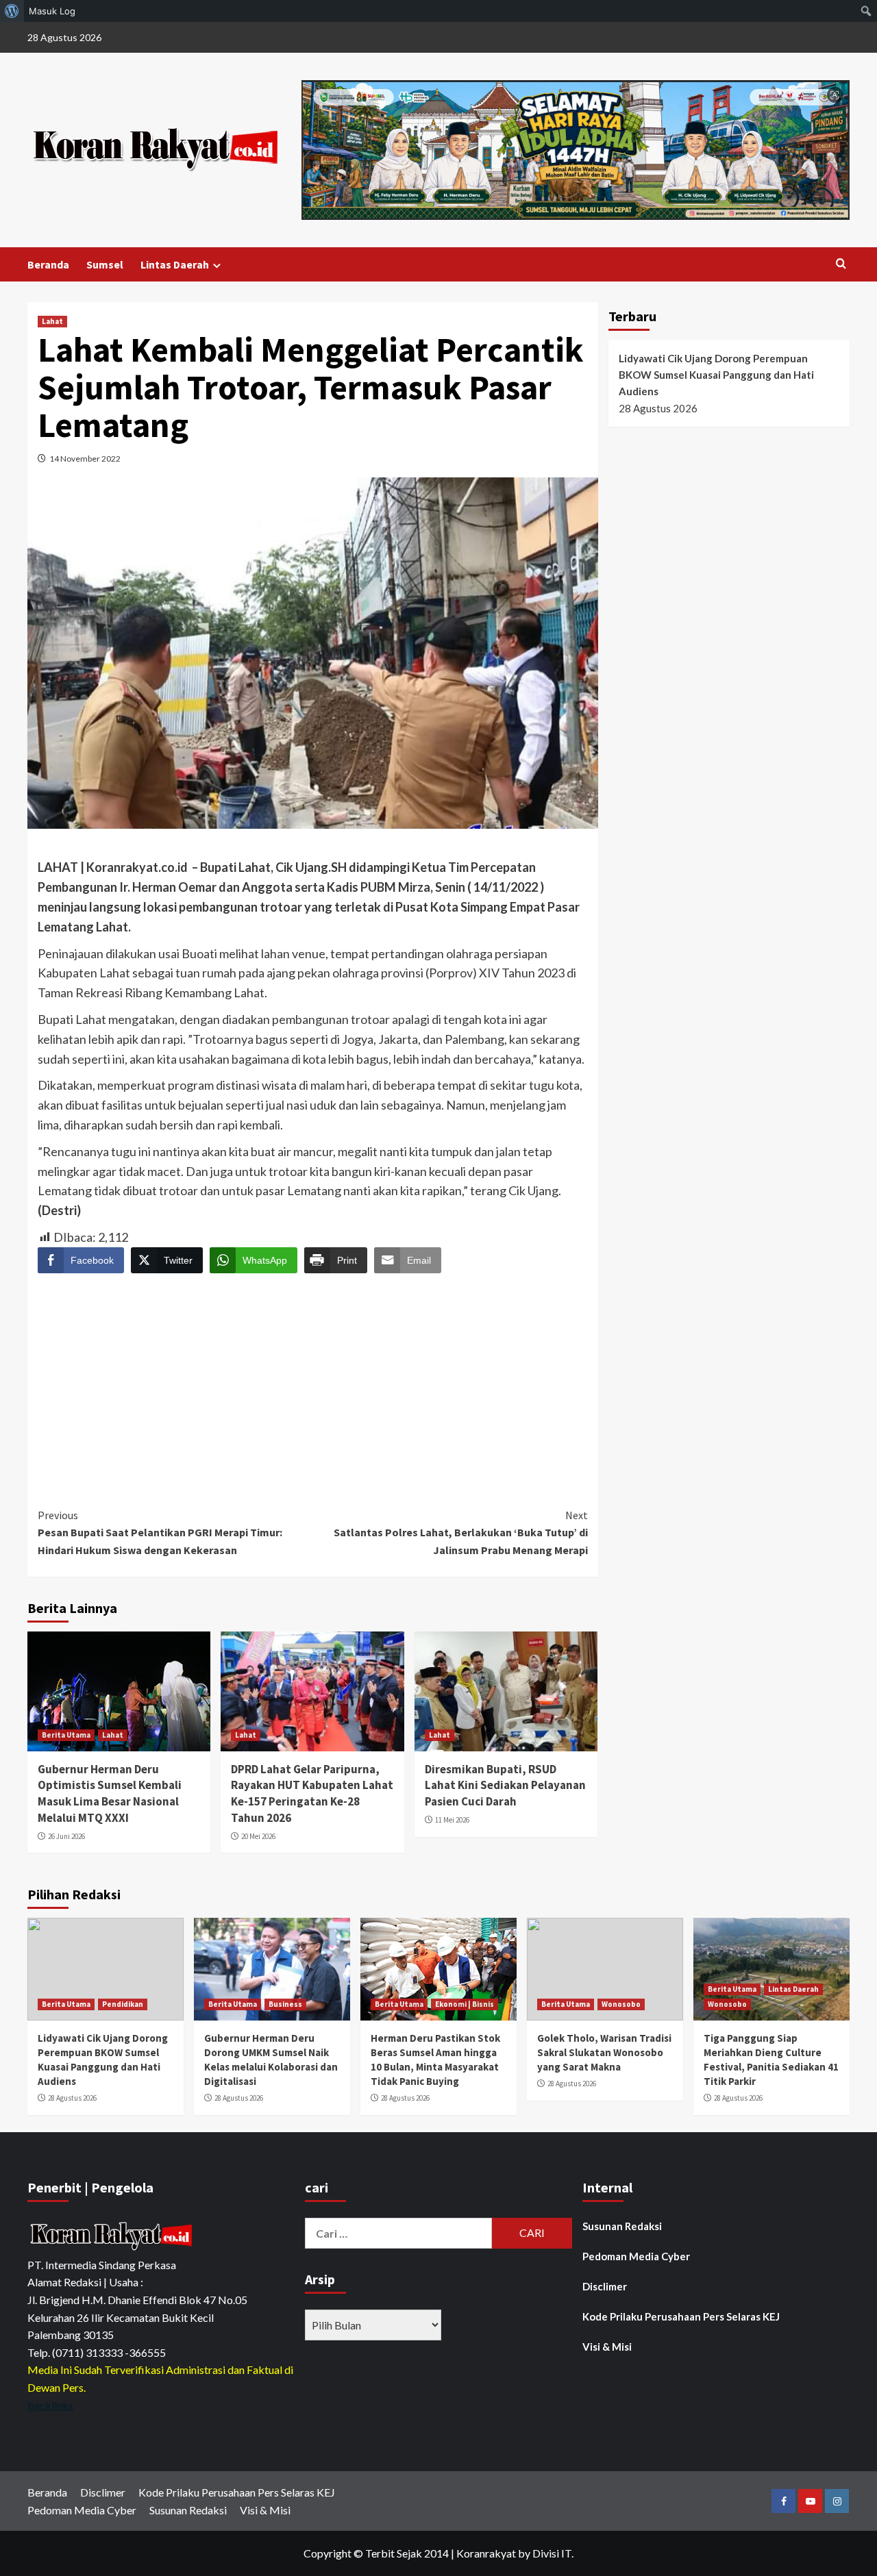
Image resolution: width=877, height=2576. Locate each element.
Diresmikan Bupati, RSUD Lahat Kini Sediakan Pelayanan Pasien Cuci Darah (505, 1786)
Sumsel (105, 264)
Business (285, 2004)
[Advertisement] (313, 1378)
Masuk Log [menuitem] (52, 11)
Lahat (52, 321)
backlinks (50, 2405)
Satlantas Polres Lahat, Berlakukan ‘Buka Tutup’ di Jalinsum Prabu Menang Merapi (460, 1533)
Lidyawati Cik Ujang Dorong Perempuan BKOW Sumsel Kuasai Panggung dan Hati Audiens (716, 375)
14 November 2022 (85, 459)
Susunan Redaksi (622, 2226)
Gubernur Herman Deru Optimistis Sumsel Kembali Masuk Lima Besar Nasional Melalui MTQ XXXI (110, 1793)
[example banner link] (113, 2235)
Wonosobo (621, 2004)
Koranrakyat (486, 2553)
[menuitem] (12, 11)
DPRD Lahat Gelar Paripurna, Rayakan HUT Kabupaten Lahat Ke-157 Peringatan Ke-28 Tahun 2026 (312, 1793)
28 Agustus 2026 (72, 2098)
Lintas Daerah (175, 264)
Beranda (48, 264)
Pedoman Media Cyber (636, 2256)
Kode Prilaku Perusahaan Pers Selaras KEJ (681, 2316)
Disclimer (605, 2286)
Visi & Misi (607, 2347)
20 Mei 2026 (258, 1836)
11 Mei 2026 (452, 1820)
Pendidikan (123, 2004)
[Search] (841, 264)
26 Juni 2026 (66, 1836)
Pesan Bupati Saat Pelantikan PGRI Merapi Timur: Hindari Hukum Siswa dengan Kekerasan (161, 1533)
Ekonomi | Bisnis (465, 2004)
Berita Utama (66, 1735)
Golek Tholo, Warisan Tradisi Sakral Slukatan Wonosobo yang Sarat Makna (604, 2052)
